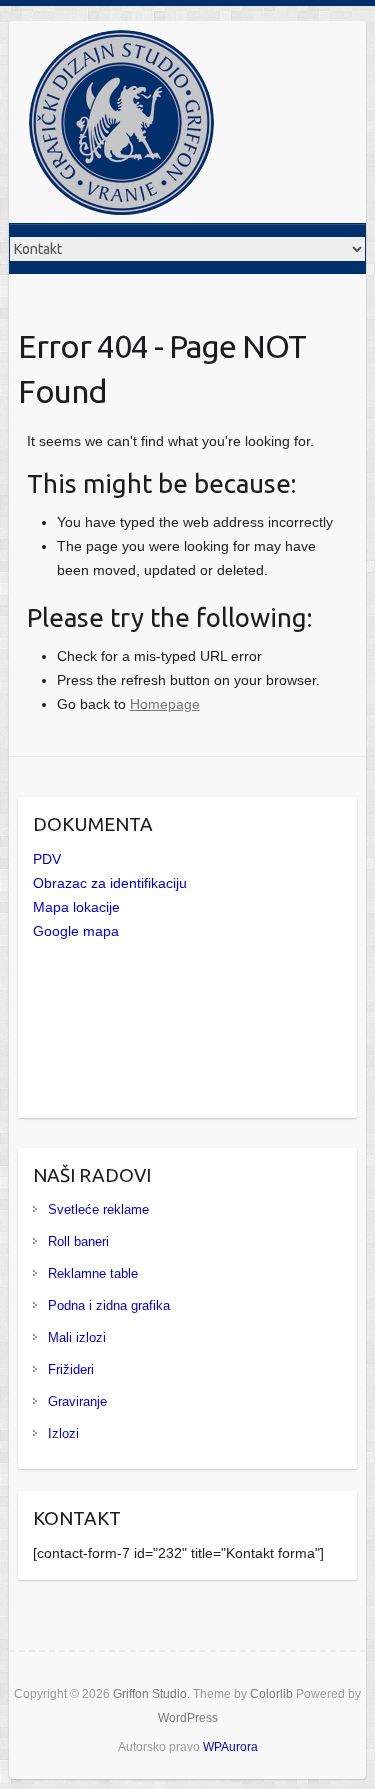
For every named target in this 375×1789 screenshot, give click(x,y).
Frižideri (71, 1369)
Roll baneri (78, 1241)
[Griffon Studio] (121, 126)
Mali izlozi (77, 1337)
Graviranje (77, 1401)
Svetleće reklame (98, 1209)
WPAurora (230, 1747)
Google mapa (76, 931)
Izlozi (63, 1433)
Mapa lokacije (76, 907)
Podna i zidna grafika (109, 1305)
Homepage (165, 704)
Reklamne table (93, 1273)
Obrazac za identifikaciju (110, 883)
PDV (47, 859)
